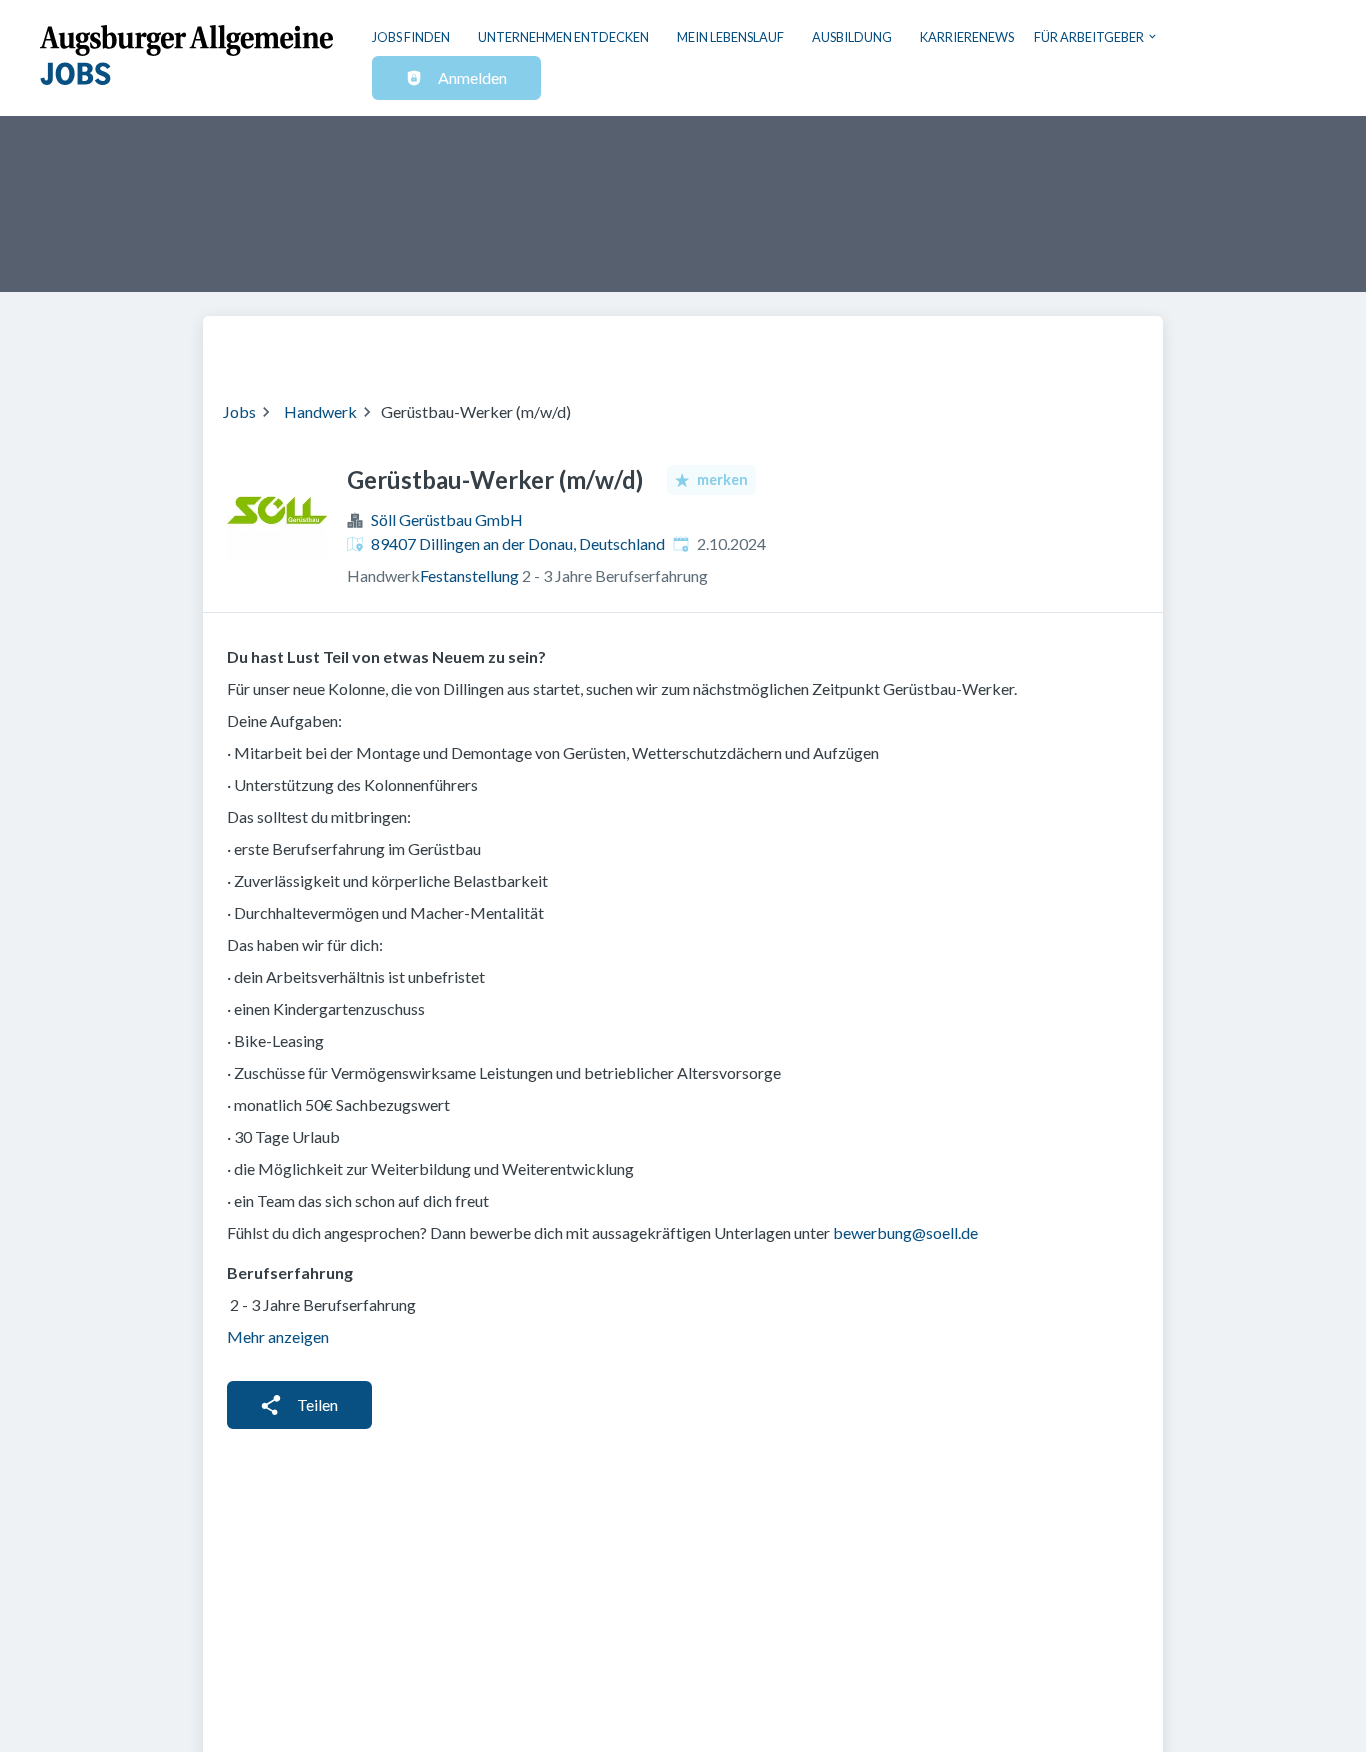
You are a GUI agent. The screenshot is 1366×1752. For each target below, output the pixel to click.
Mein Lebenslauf (730, 37)
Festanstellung (469, 575)
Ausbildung (852, 37)
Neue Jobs (979, 346)
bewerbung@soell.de (905, 1232)
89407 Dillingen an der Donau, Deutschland (518, 543)
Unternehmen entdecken (563, 37)
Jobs (239, 411)
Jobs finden (411, 37)
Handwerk (320, 411)
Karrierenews (967, 37)
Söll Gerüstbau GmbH (447, 519)
